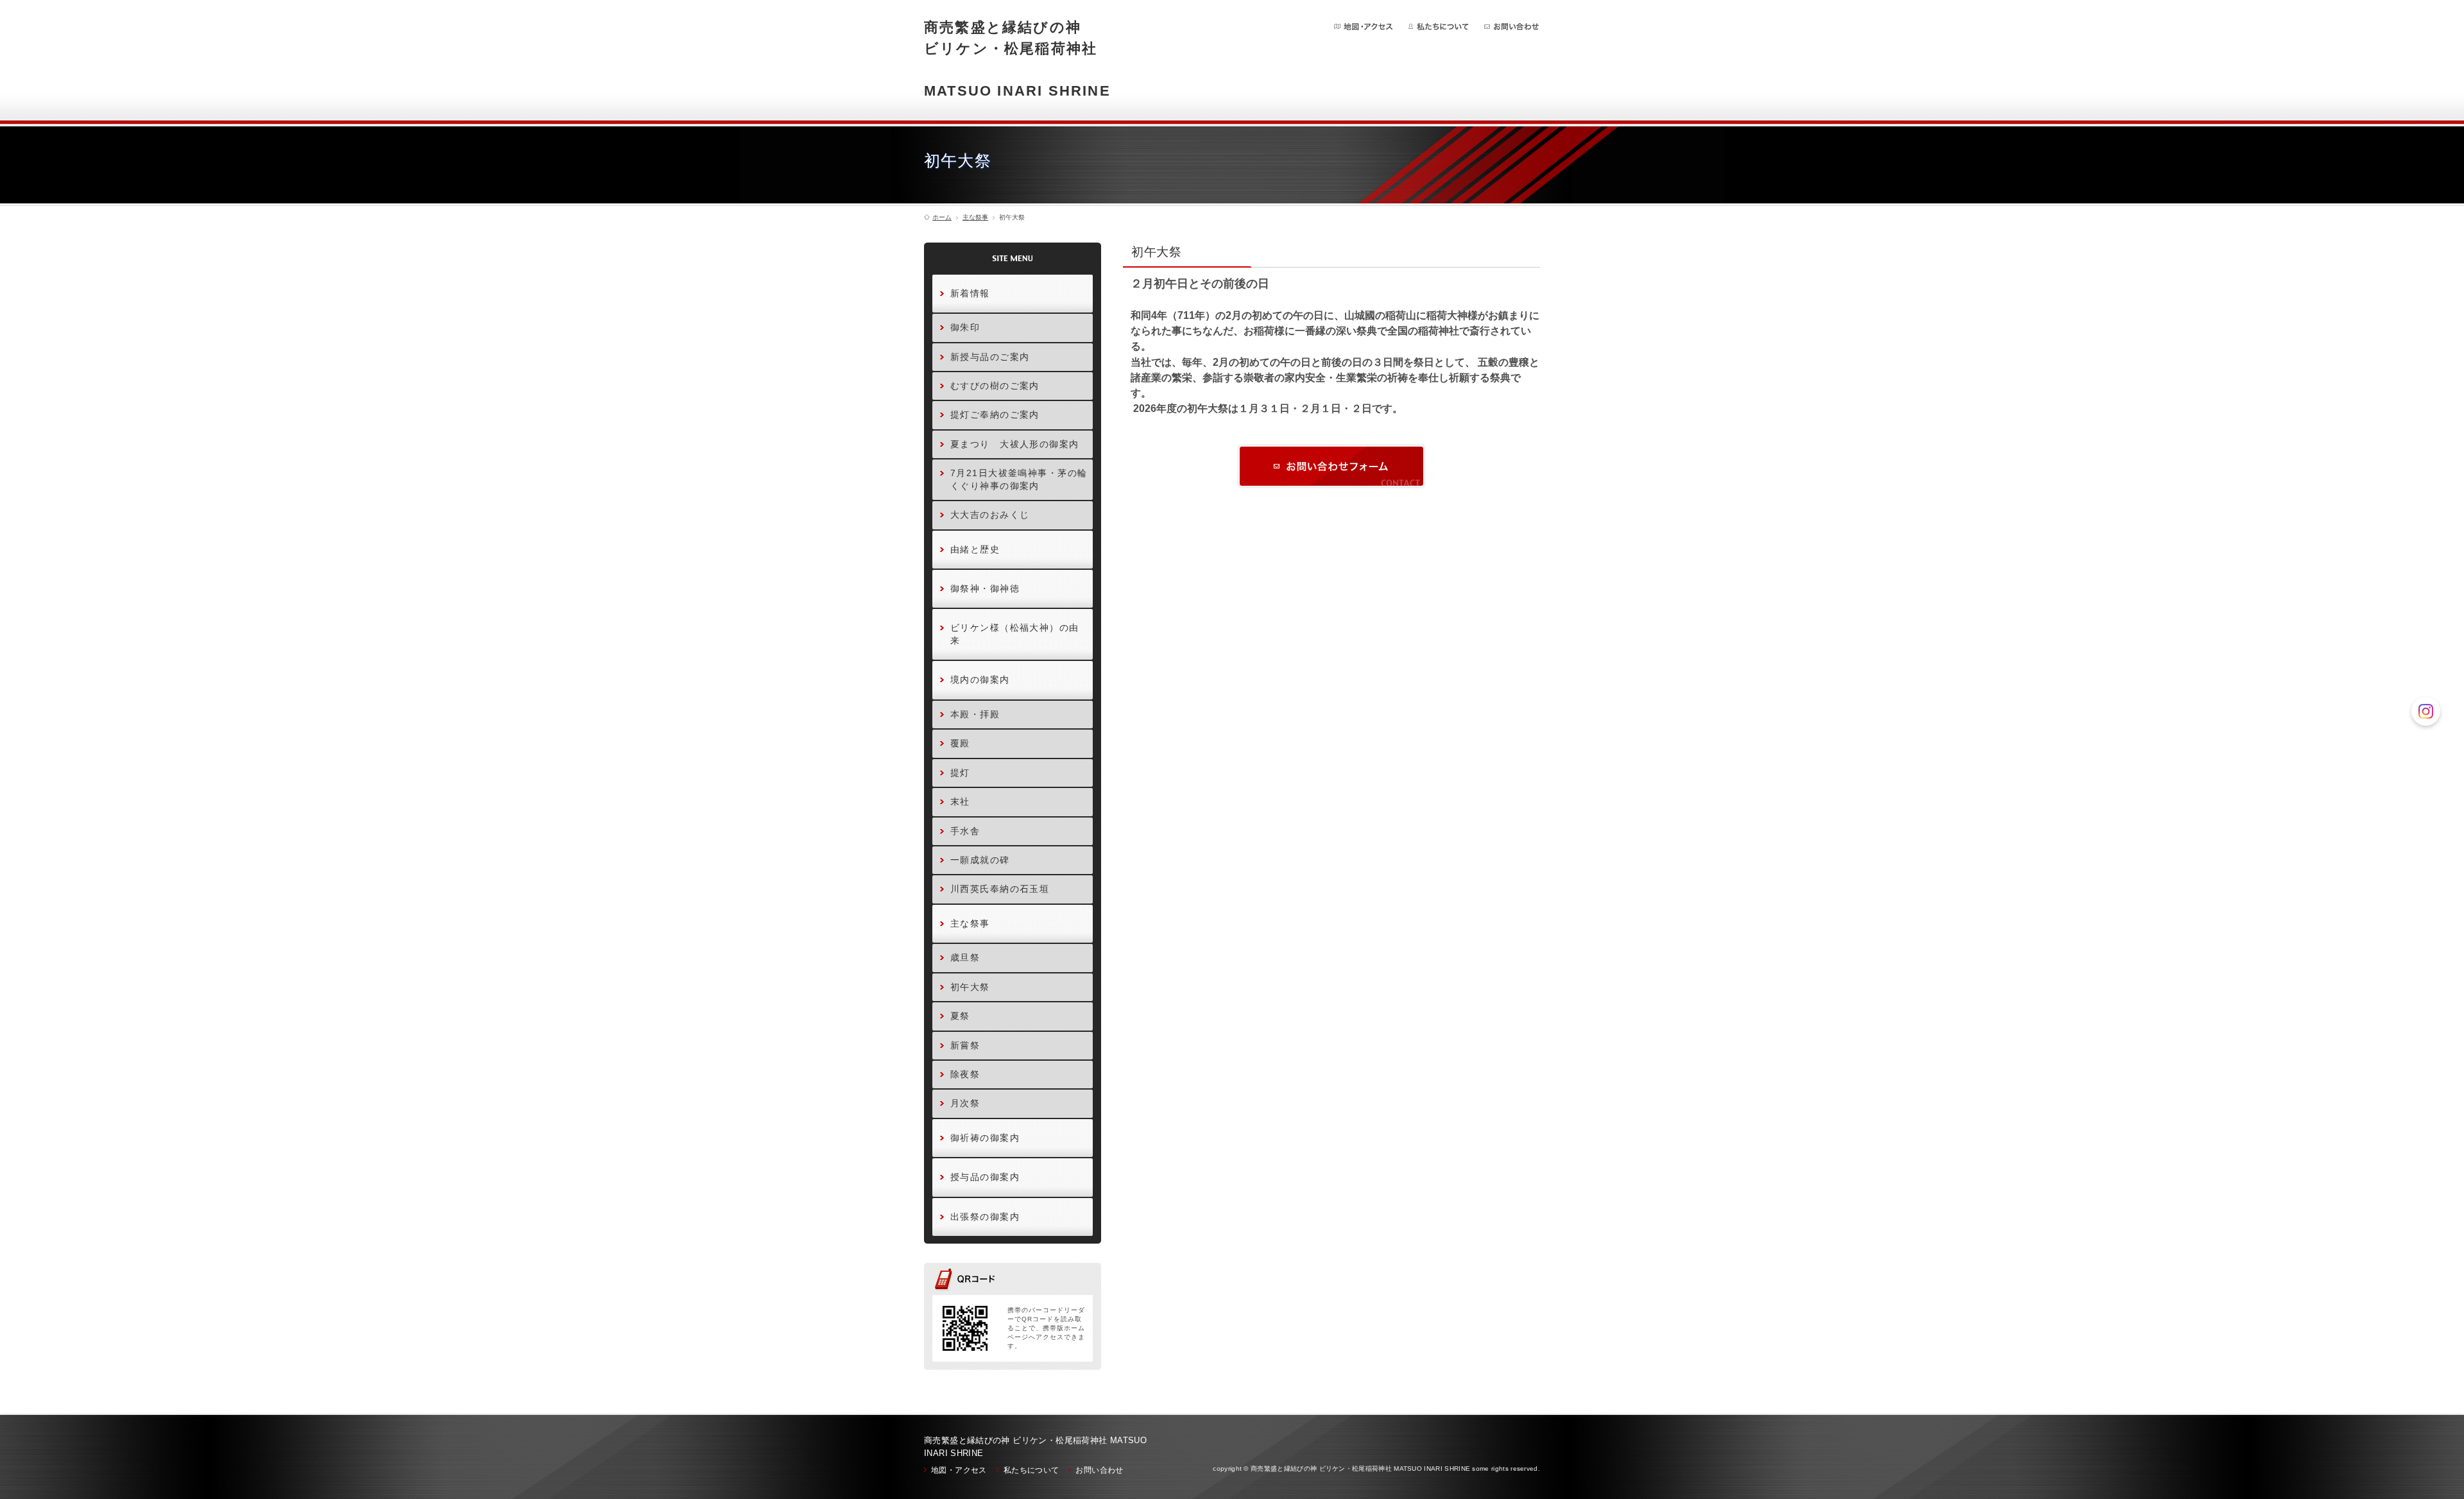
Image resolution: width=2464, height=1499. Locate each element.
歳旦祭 (965, 957)
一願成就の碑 (980, 860)
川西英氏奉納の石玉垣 (1000, 889)
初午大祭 (970, 987)
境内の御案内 (980, 680)
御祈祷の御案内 (985, 1138)
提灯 (960, 773)
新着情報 (970, 293)
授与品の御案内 (985, 1177)
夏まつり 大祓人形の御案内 (1015, 444)
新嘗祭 (965, 1045)
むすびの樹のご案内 (995, 386)
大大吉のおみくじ (990, 515)
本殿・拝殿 (975, 714)
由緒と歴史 (975, 549)
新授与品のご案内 (990, 357)
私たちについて (1439, 27)
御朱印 (965, 327)
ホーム (942, 218)
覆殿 (960, 743)
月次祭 (965, 1103)
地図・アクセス (1364, 27)
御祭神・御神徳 (985, 588)
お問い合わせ (1511, 27)
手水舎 (965, 831)
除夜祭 (965, 1074)
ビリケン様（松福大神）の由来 (1015, 634)
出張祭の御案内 (985, 1217)
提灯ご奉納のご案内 (995, 415)
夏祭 (960, 1016)
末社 (960, 801)
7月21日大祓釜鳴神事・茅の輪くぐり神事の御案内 (1019, 479)
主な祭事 (975, 218)
